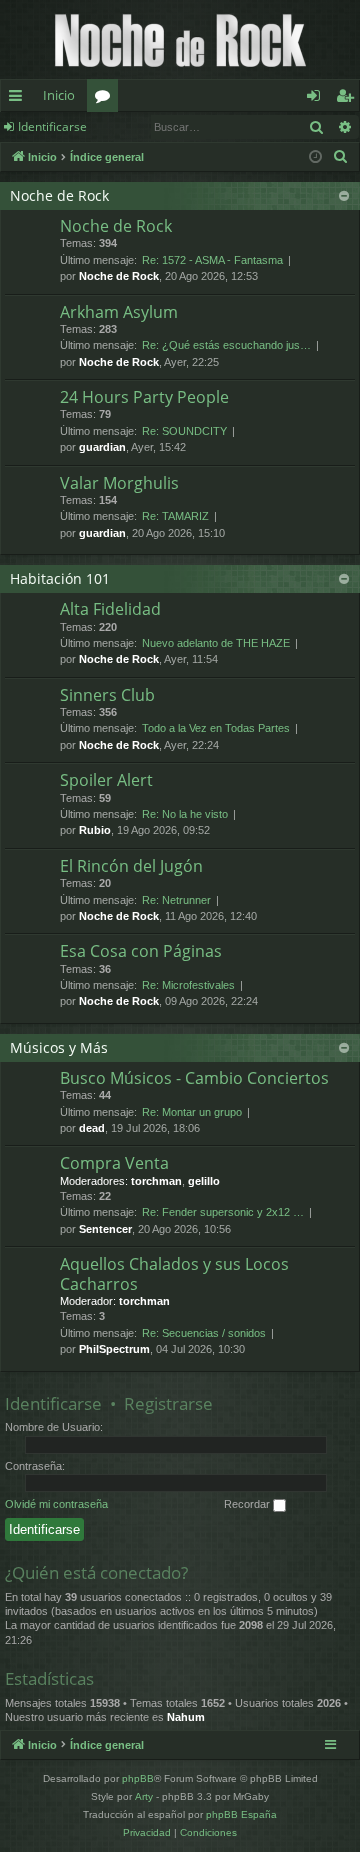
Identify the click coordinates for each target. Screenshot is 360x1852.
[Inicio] (180, 39)
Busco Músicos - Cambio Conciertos (194, 1078)
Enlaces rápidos (19, 99)
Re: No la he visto (185, 814)
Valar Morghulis (119, 483)
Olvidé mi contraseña (56, 1504)
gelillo (204, 1181)
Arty (144, 1796)
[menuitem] (341, 157)
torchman (156, 1181)
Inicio (59, 95)
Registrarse (168, 1403)
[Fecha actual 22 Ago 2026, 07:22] (315, 157)
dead (92, 1128)
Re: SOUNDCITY (184, 431)
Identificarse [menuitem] (317, 99)
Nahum (186, 1717)
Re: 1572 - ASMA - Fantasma (212, 260)
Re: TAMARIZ (175, 516)
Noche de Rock (59, 195)
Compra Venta (114, 1163)
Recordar (248, 1504)
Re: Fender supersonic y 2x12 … (223, 1212)
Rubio (95, 830)
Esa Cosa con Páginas (141, 951)
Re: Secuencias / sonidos (204, 1333)
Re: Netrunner (176, 900)
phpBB (138, 1778)
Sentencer (105, 1229)
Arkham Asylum (119, 312)
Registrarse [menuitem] (349, 99)
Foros (106, 99)
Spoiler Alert (106, 780)
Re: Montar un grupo (192, 1112)
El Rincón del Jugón (131, 866)
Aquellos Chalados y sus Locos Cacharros (174, 1273)
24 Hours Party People (144, 397)
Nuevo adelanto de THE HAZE (216, 643)
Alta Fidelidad (110, 609)
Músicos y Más (59, 1047)
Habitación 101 (60, 578)
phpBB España (241, 1814)
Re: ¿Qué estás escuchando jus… (226, 345)
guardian (102, 447)
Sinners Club (107, 695)
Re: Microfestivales (188, 985)
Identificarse (52, 126)
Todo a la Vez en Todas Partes (216, 728)
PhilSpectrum (114, 1349)
